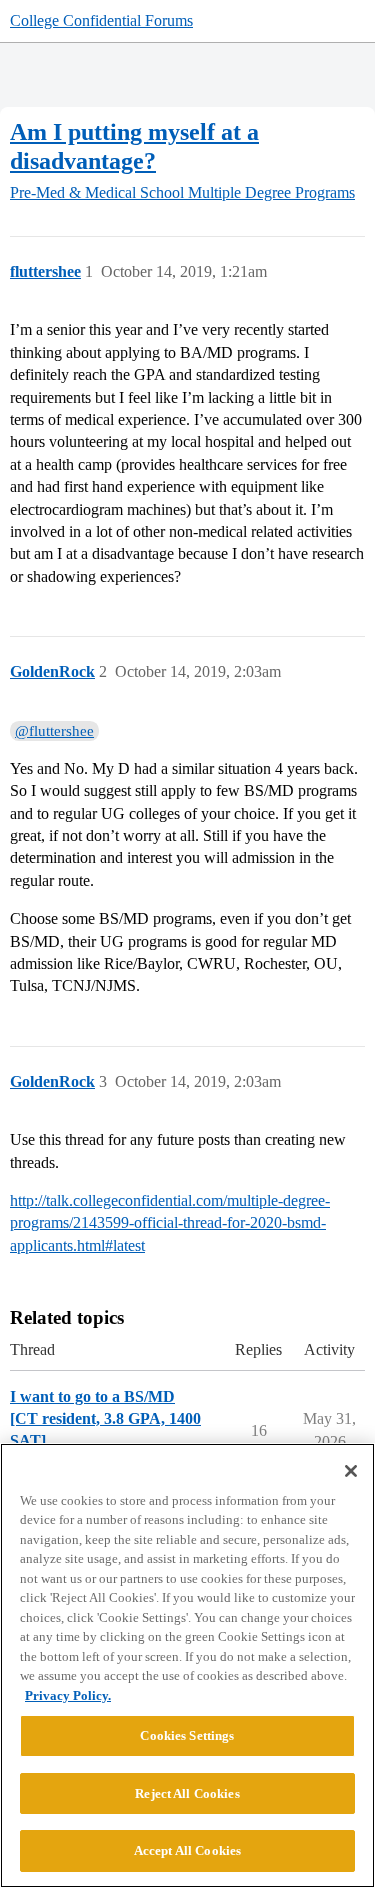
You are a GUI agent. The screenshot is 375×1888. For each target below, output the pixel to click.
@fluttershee (54, 731)
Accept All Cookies (187, 1850)
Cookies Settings (187, 1735)
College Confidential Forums (101, 20)
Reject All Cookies (187, 1793)
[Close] (351, 1471)
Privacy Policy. (68, 1695)
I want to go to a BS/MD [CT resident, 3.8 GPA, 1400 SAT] (105, 1418)
